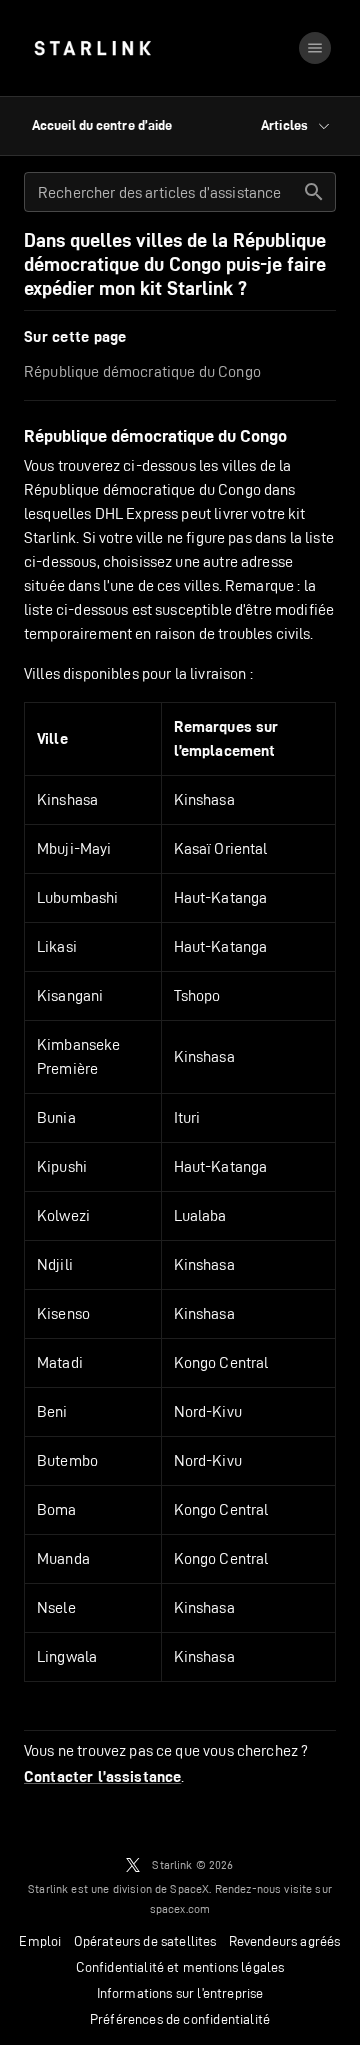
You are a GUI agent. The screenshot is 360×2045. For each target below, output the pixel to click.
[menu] (315, 48)
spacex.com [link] (180, 1908)
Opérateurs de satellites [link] (145, 1941)
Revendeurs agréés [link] (285, 1941)
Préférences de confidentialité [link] (180, 2019)
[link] (92, 48)
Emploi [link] (40, 1941)
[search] (314, 192)
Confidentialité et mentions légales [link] (180, 1967)
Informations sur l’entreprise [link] (180, 1993)
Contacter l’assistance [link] (102, 1777)
